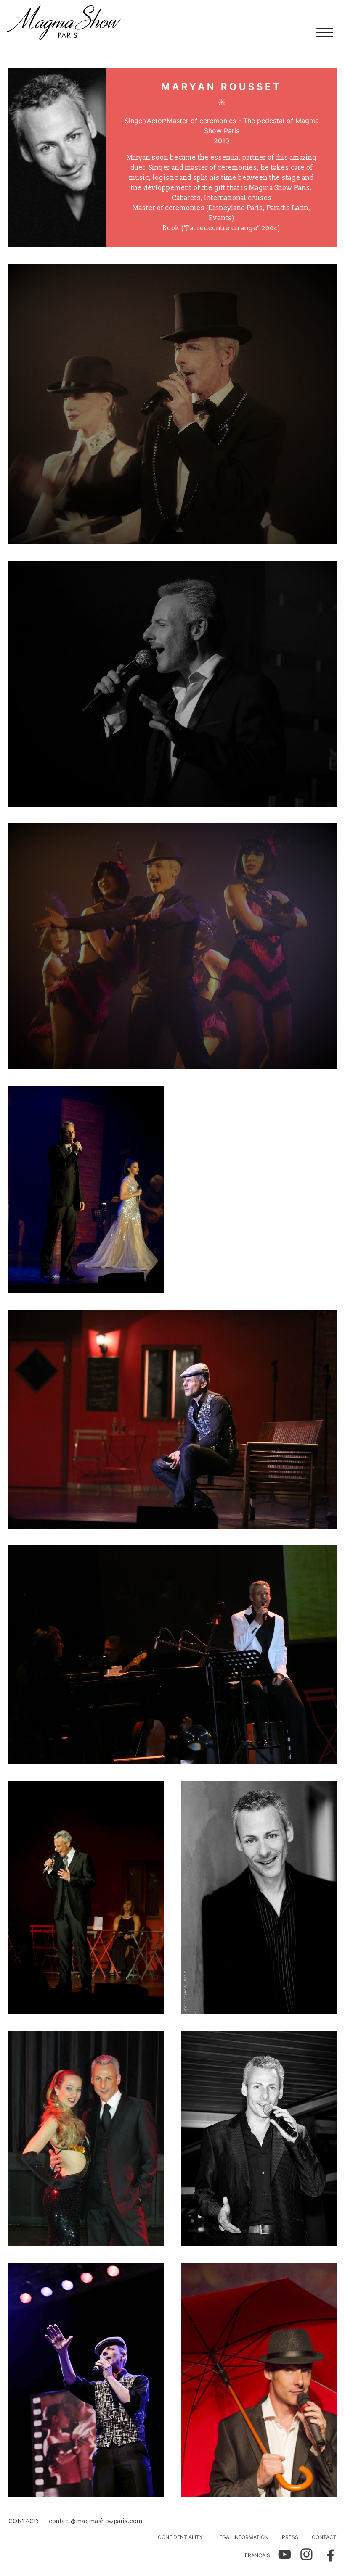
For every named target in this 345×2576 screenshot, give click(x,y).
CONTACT (324, 2537)
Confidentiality (180, 2537)
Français (257, 2555)
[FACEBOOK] (327, 2555)
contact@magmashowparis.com (96, 2521)
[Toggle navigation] (325, 34)
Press (290, 2537)
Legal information (242, 2537)
